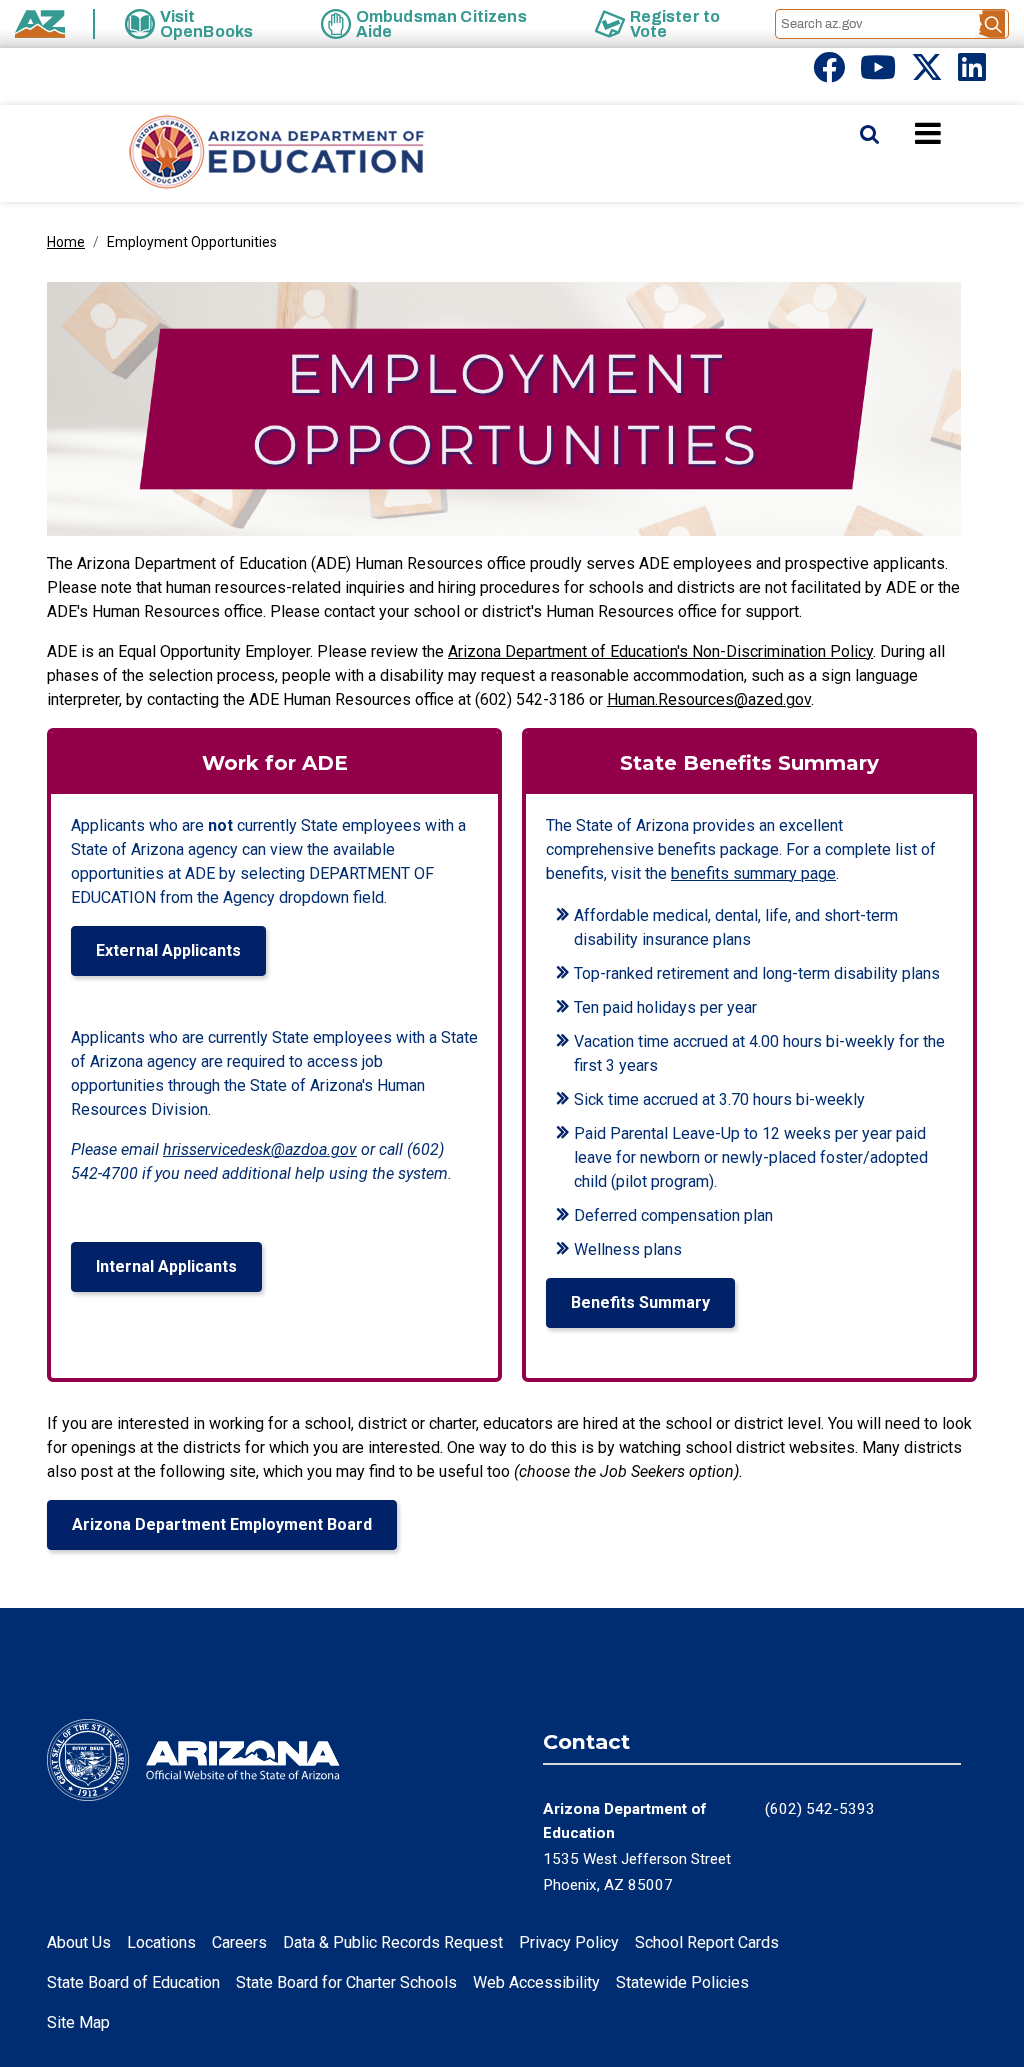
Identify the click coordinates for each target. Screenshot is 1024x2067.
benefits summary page (753, 873)
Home (66, 242)
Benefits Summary (640, 1302)
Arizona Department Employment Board (222, 1524)
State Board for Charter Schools (346, 1982)
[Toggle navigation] (962, 133)
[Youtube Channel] (878, 73)
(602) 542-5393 (820, 1809)
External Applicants (168, 950)
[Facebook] (829, 73)
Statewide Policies (682, 1982)
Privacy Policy (569, 1942)
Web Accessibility (536, 1982)
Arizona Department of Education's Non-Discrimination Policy (660, 651)
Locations (161, 1942)
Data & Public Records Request (393, 1942)
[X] (927, 73)
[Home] (237, 153)
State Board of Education (133, 1982)
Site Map (78, 2022)
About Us (79, 1942)
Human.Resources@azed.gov (709, 699)
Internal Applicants (166, 1266)
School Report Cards (707, 1942)
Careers (239, 1942)
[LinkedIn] (972, 73)
